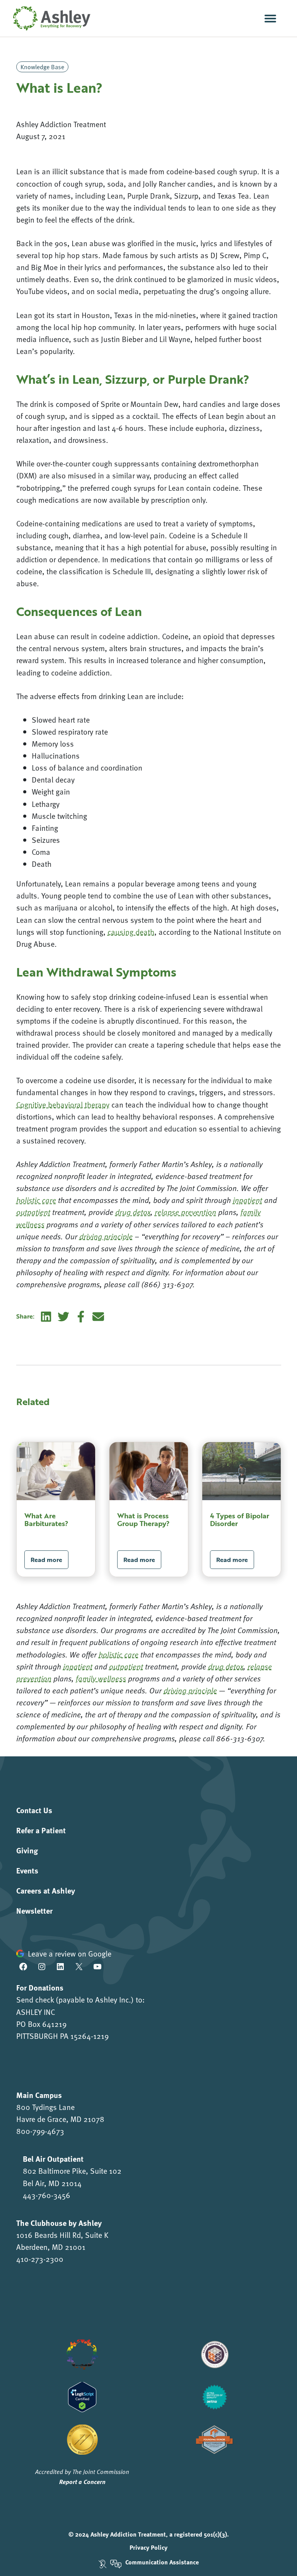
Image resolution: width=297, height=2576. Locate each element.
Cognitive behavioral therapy (63, 1104)
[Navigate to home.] (50, 18)
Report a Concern (82, 2482)
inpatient (78, 1666)
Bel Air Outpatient (53, 2158)
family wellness (101, 1678)
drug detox (226, 1666)
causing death (131, 932)
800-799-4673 (40, 2131)
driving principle (190, 1690)
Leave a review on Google (70, 1953)
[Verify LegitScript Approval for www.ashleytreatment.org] (82, 2396)
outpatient (126, 1666)
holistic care (119, 1654)
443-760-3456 (47, 2195)
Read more (46, 1560)
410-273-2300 (40, 2259)
